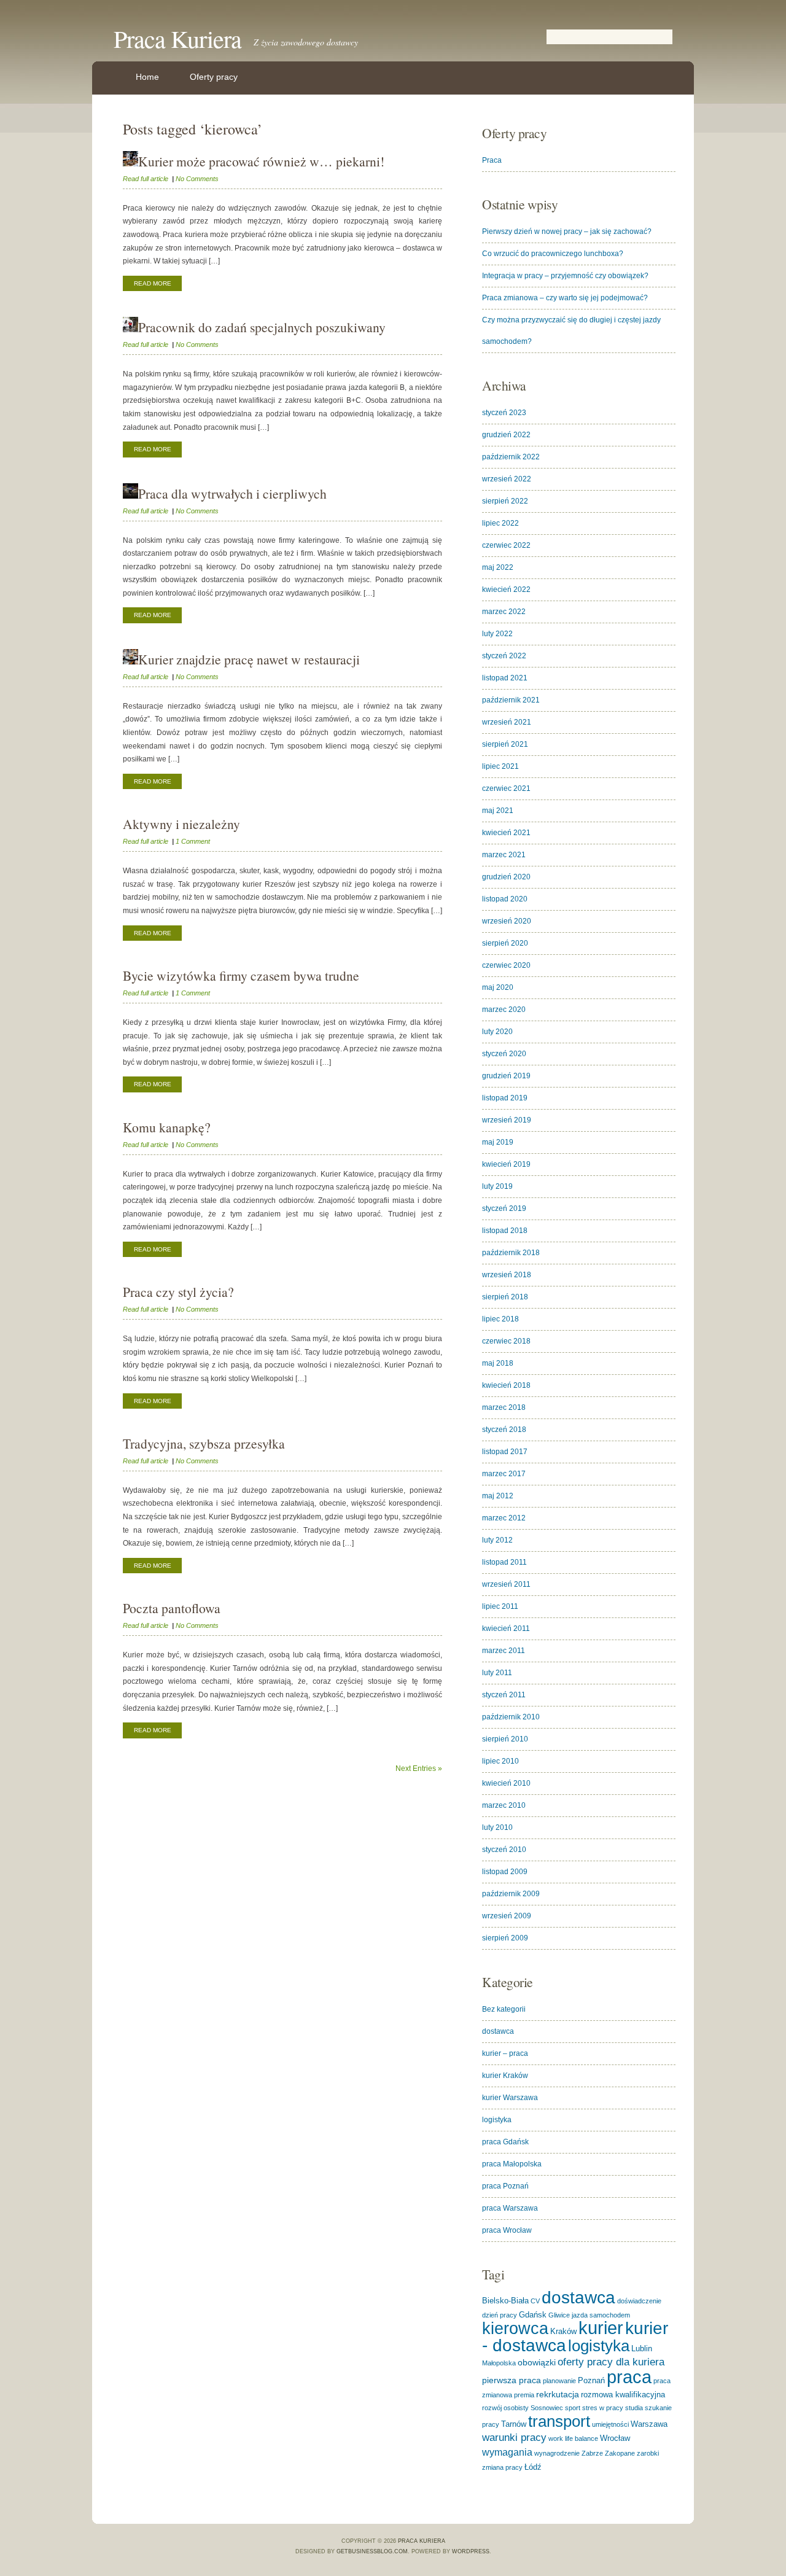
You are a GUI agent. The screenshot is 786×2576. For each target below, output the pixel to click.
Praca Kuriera (177, 38)
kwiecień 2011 (506, 1628)
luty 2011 (497, 1673)
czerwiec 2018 (506, 1341)
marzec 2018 (504, 1407)
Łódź (533, 2467)
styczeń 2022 (504, 656)
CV (535, 2301)
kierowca (515, 2328)
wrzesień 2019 (507, 1120)
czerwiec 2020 (506, 965)
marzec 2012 (504, 1518)
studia (634, 2408)
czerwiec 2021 (506, 788)
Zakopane (620, 2453)
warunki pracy (514, 2438)
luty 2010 (497, 1827)
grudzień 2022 (506, 435)
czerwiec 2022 (506, 545)
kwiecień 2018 (506, 1385)
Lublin (642, 2348)
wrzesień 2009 (507, 1916)
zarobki (648, 2453)
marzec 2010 (504, 1805)
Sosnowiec (547, 2408)
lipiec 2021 (500, 766)
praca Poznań (505, 2186)
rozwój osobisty (505, 2408)
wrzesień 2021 (507, 722)
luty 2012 (497, 1540)
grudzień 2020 (506, 877)
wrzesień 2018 (507, 1275)
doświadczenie (639, 2301)
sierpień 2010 (505, 1739)
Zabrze (592, 2453)
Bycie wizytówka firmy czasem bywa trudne (241, 975)
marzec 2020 (504, 1010)
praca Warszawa (510, 2208)
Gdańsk (533, 2315)
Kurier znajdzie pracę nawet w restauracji (249, 659)
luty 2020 (497, 1032)
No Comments (197, 179)
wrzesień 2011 (506, 1584)
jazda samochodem (601, 2315)
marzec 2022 (504, 612)
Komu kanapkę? (167, 1127)
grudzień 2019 (506, 1076)
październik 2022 (511, 457)
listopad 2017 (505, 1452)
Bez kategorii (504, 2009)
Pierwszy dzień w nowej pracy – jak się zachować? (567, 232)
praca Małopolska (512, 2164)
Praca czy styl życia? (178, 1292)
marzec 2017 (504, 1474)
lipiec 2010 (500, 1761)
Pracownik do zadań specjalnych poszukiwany (262, 327)
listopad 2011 (504, 1562)
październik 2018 (511, 1253)
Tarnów (514, 2424)
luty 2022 (497, 634)
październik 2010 (511, 1717)
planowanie (559, 2381)
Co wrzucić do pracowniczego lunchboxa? (553, 254)
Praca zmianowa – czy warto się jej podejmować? (565, 298)
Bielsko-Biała (505, 2301)
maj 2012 (498, 1496)
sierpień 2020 (505, 943)
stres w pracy (603, 2408)
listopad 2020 (505, 899)
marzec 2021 (504, 855)
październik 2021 (511, 700)
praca (629, 2377)
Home (147, 77)
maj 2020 (498, 987)
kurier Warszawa (510, 2098)
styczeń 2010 (504, 1850)
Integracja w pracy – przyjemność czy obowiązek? (565, 276)
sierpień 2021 (505, 744)
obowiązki (537, 2362)
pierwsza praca (512, 2380)
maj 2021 (498, 811)
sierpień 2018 (505, 1297)
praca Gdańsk (505, 2142)
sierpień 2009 (505, 1938)
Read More (153, 283)
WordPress (471, 2551)
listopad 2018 (505, 1231)
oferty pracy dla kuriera (611, 2362)
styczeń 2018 (504, 1430)
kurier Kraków (505, 2076)
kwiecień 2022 (506, 590)
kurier (601, 2328)
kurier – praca (505, 2053)
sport (573, 2408)
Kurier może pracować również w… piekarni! (261, 161)
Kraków (563, 2331)
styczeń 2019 (504, 1208)
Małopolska (499, 2363)
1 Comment (193, 841)
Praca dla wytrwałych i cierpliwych (232, 493)
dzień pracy (500, 2315)
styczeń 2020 (504, 1054)
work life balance (573, 2438)
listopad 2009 (505, 1872)
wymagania (507, 2452)
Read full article (146, 179)
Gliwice (559, 2315)
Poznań (591, 2380)
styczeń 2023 (504, 413)
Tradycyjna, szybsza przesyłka (204, 1443)
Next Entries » (419, 1769)
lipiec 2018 (500, 1319)
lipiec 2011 (500, 1606)
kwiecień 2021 (506, 833)
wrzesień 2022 (507, 479)
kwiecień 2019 (506, 1164)
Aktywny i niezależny (181, 824)
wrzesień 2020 (507, 921)
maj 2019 (498, 1142)
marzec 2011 (504, 1651)
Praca (492, 160)
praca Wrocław (507, 2230)
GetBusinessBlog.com (372, 2551)
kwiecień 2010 (506, 1783)
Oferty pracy (214, 77)
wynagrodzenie (557, 2453)
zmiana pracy (502, 2467)
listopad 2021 (505, 678)
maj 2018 (498, 1363)
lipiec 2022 (500, 523)
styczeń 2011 (504, 1695)
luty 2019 (497, 1186)
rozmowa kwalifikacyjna (623, 2395)
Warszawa (649, 2424)
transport (559, 2421)
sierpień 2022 (505, 501)
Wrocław (615, 2438)
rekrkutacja (558, 2394)
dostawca (498, 2031)
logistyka (497, 2120)
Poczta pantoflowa (172, 1608)
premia (524, 2395)
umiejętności (610, 2424)
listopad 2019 (505, 1098)
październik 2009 (511, 1894)
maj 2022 (498, 567)
